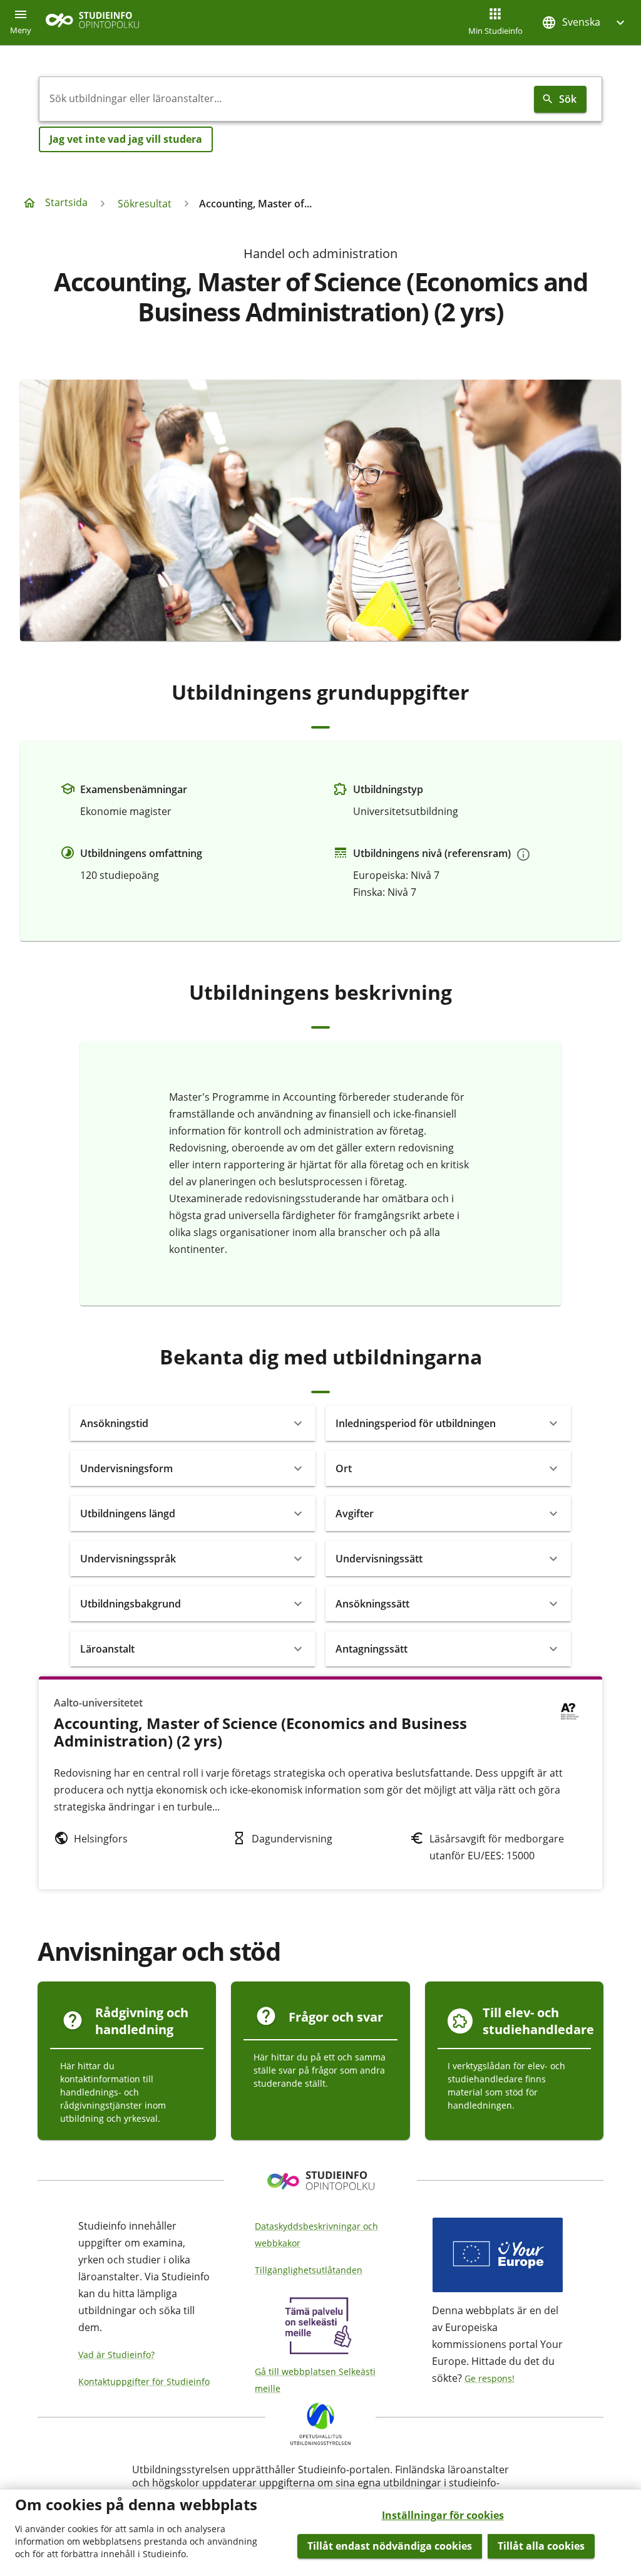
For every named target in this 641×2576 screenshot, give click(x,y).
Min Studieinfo (495, 31)
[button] (585, 22)
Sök (568, 99)
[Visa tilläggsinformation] (523, 854)
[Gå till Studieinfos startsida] (94, 23)
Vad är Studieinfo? (116, 2355)
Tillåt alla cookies (541, 2546)
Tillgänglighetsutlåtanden (309, 2270)
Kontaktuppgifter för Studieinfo (144, 2381)
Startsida (66, 202)
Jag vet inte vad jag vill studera (126, 139)
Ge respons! (490, 2378)
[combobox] (284, 99)
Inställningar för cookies (443, 2515)
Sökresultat (145, 204)
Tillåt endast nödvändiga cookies (390, 2546)
